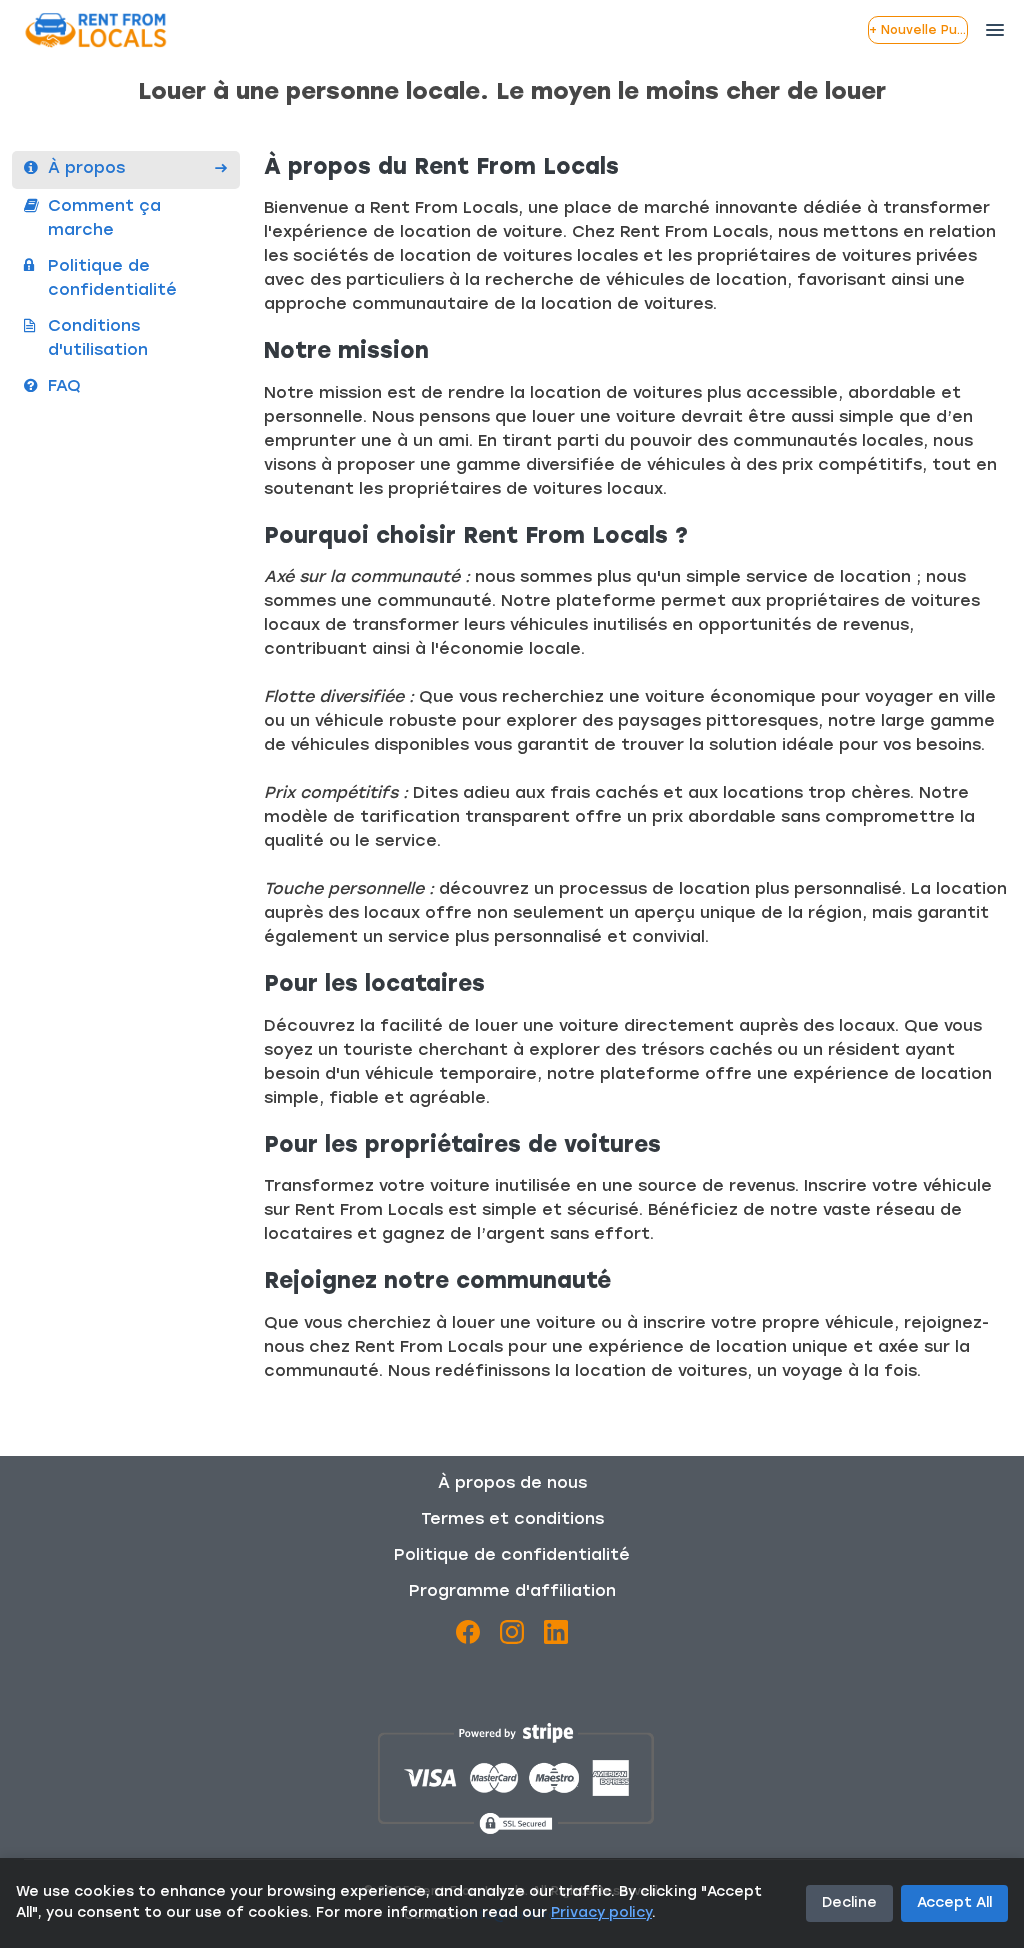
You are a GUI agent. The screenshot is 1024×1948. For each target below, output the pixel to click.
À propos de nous (512, 1484)
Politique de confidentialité (512, 1556)
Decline (849, 1903)
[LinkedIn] (556, 1636)
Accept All (954, 1903)
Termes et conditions (512, 1520)
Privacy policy (601, 1913)
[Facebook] (468, 1636)
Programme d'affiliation (512, 1592)
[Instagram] (512, 1636)
